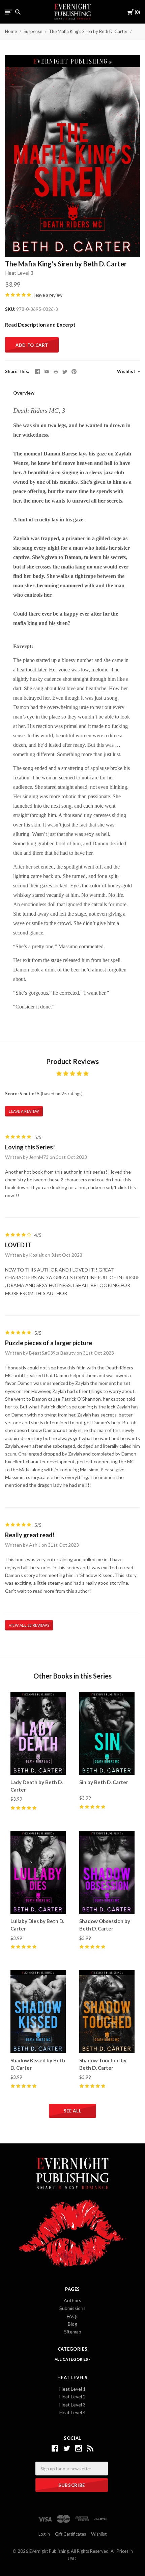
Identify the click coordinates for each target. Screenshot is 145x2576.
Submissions (72, 2308)
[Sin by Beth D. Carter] (107, 1733)
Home (11, 31)
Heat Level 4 (72, 2412)
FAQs (73, 2316)
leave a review (48, 295)
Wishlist (127, 371)
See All (73, 2111)
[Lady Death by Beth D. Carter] (38, 1733)
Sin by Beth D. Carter (104, 1782)
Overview (24, 393)
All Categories (72, 2359)
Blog (72, 2324)
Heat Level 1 (72, 2389)
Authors (72, 2300)
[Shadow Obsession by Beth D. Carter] (107, 1872)
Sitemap (73, 2332)
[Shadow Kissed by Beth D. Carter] (38, 2011)
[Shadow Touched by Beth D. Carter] (107, 2011)
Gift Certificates (70, 2534)
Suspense (33, 31)
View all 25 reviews (29, 1625)
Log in (44, 2534)
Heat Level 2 (72, 2397)
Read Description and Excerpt (40, 325)
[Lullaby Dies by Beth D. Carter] (38, 1872)
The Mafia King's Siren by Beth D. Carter (88, 31)
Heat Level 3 (19, 273)
